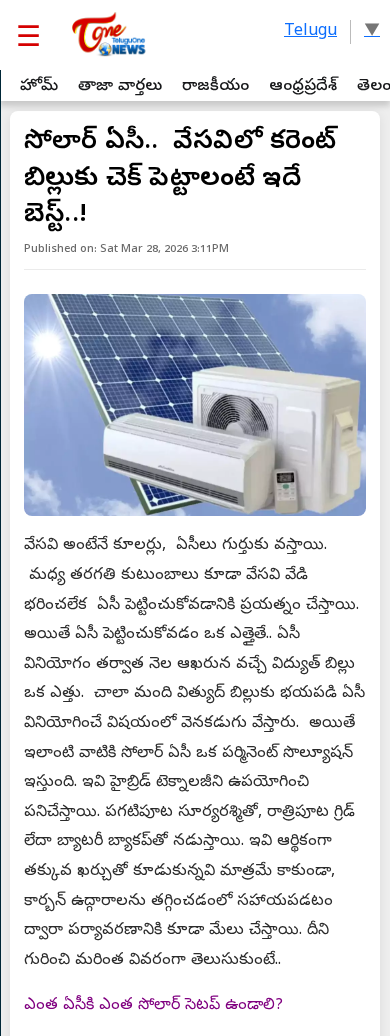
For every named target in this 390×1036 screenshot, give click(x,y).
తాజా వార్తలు (120, 87)
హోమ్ (39, 87)
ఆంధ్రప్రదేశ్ (303, 87)
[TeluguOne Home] (107, 35)
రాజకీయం (215, 87)
